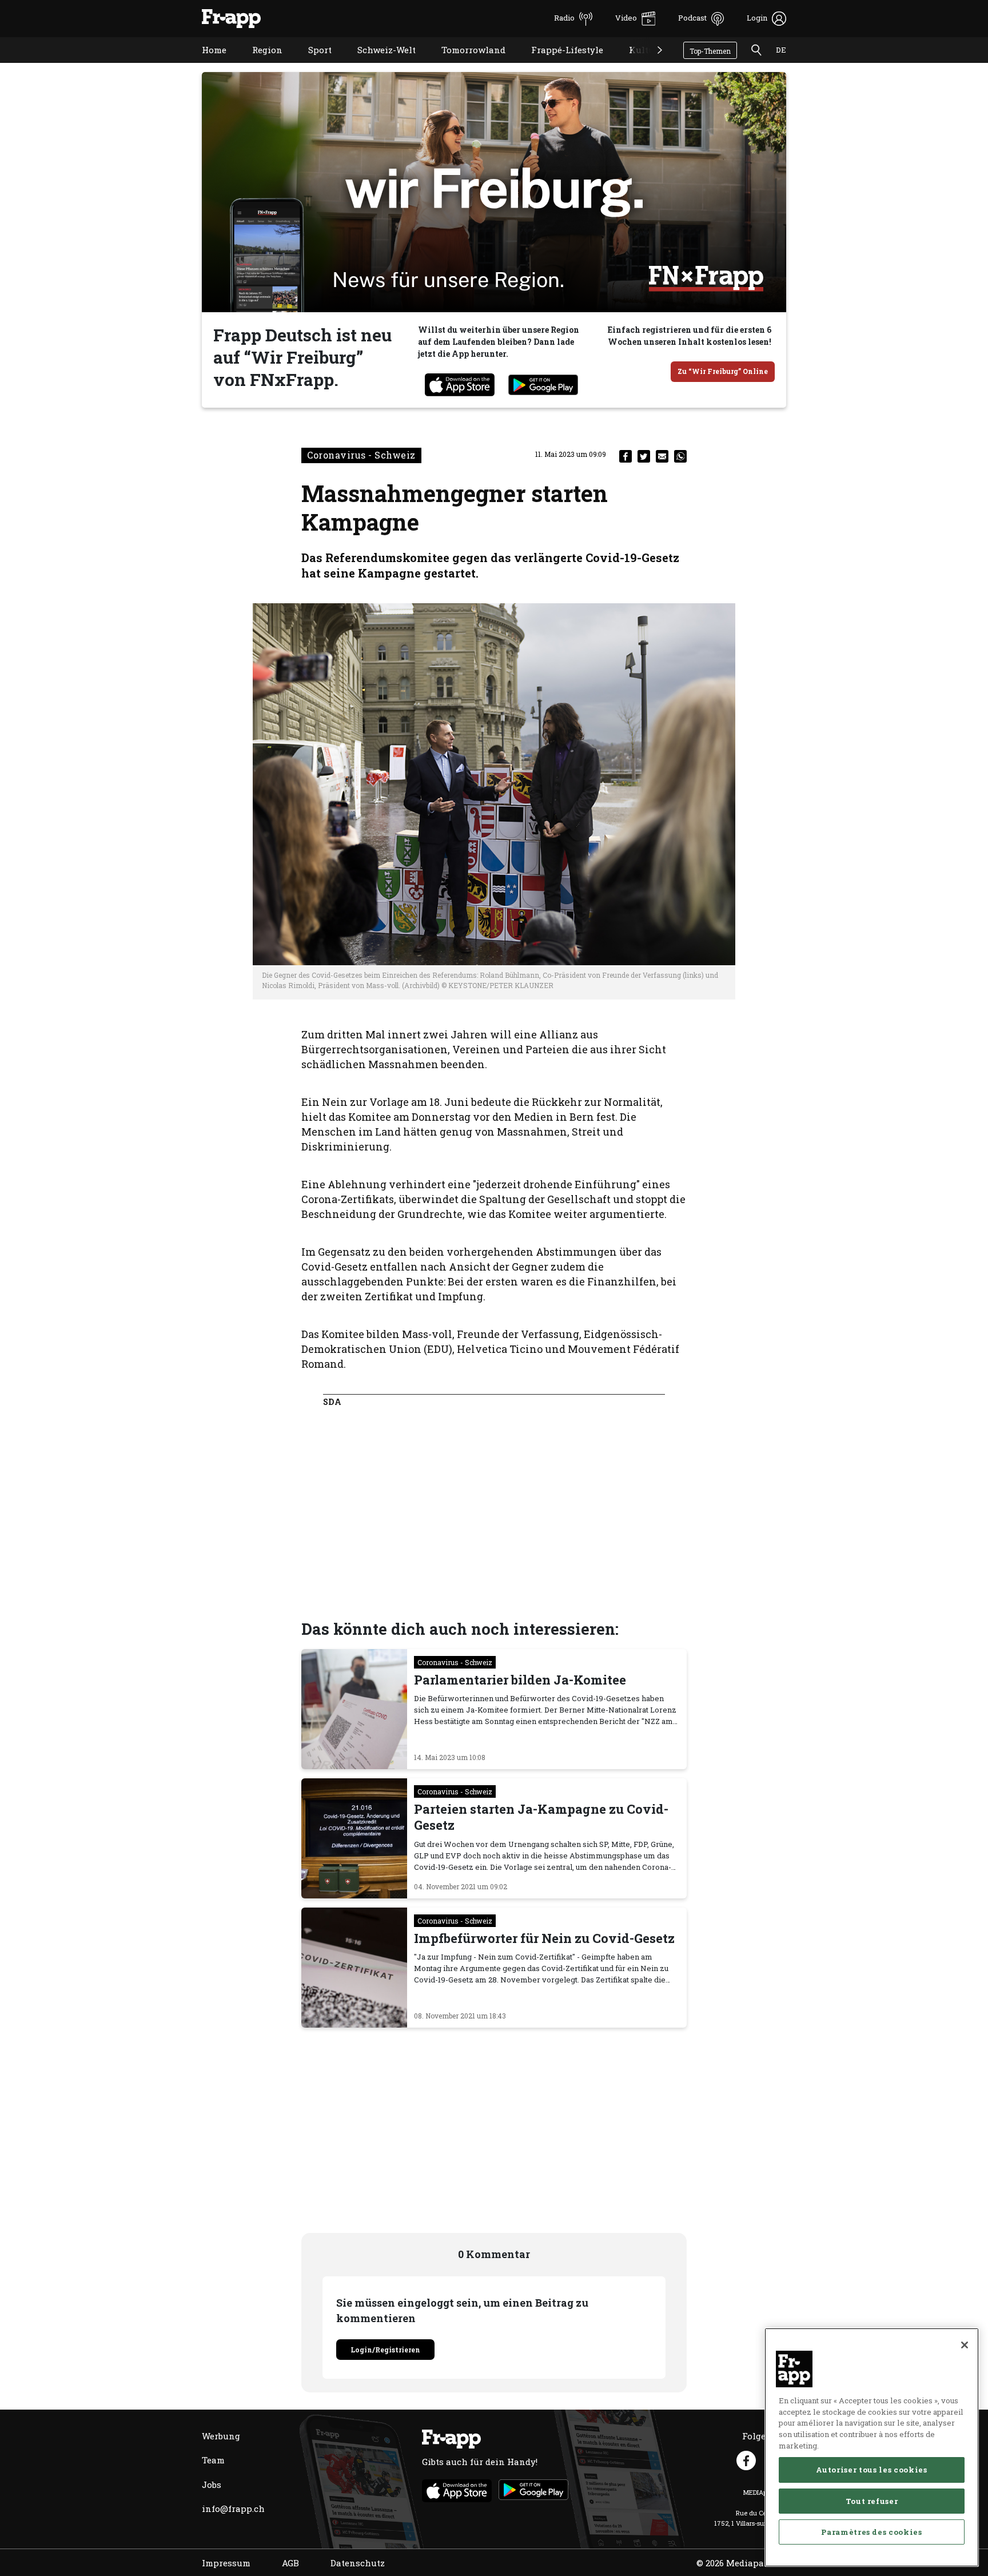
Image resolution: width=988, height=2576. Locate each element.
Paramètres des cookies (871, 2531)
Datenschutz (358, 2563)
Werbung (221, 2436)
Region (259, 64)
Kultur (635, 64)
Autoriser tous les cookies (871, 2470)
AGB (290, 2563)
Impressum (226, 2563)
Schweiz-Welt (378, 64)
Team (213, 2460)
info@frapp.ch (233, 2509)
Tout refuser (872, 2501)
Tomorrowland (465, 64)
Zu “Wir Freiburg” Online (723, 371)
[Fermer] (965, 2345)
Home (206, 64)
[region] (872, 2447)
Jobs (212, 2485)
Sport (311, 64)
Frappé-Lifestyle (559, 64)
